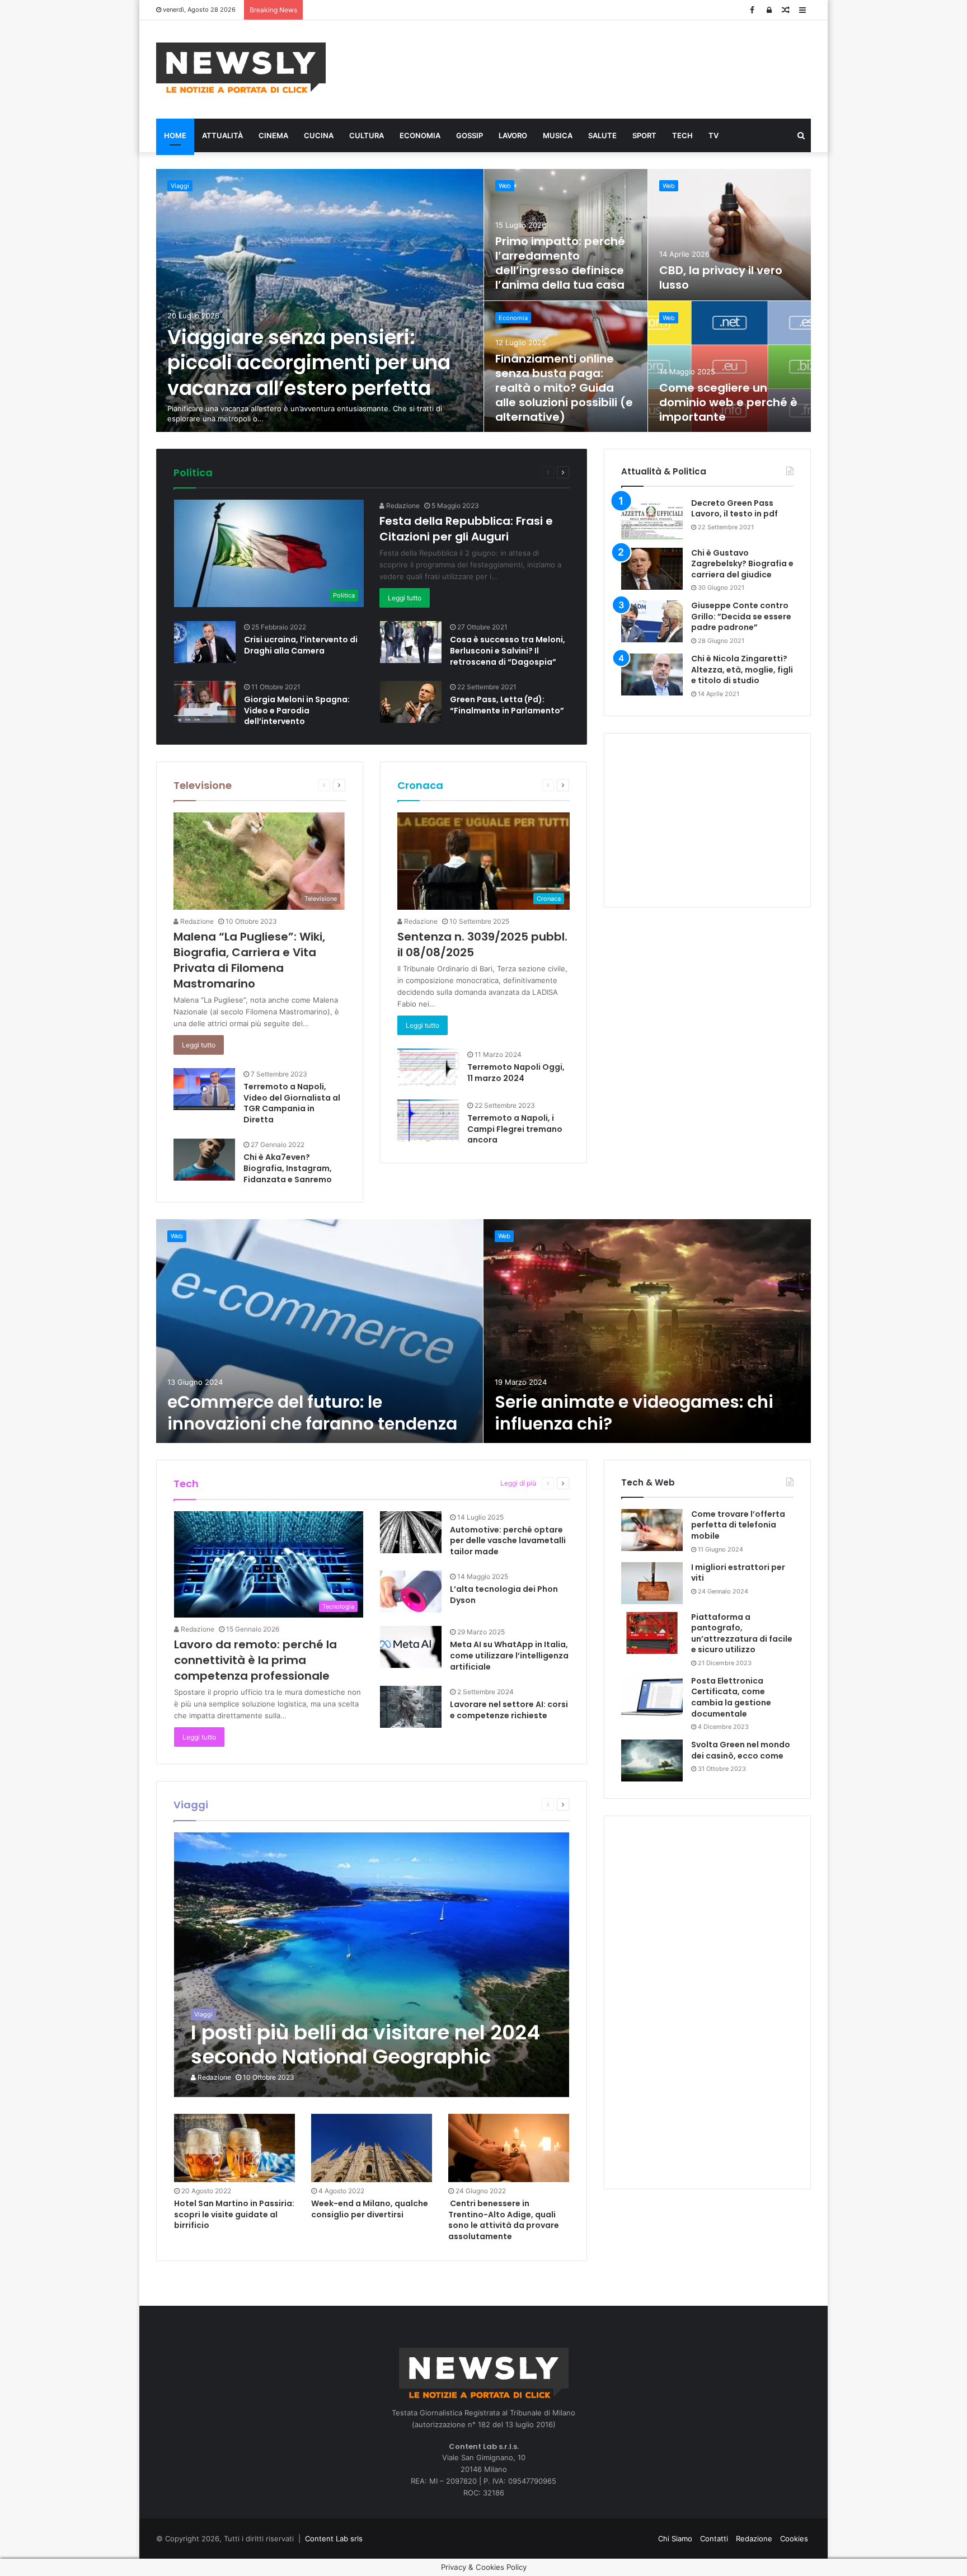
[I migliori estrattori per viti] (652, 1583)
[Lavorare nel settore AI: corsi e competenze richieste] (411, 1707)
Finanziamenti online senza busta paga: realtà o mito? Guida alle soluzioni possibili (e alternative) (564, 388)
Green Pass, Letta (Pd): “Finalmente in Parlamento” (507, 705)
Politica (193, 473)
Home (175, 135)
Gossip (470, 135)
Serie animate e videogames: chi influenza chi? (634, 1413)
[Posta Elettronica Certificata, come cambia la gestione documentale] (652, 1697)
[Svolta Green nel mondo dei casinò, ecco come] (652, 1761)
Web (505, 186)
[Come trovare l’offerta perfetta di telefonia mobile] (652, 1530)
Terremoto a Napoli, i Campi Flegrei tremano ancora (515, 1129)
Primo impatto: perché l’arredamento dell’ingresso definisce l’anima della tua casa (560, 263)
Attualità (222, 135)
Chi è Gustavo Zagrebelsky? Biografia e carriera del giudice (742, 564)
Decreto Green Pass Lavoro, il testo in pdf (734, 509)
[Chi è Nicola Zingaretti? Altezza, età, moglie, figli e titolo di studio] (652, 674)
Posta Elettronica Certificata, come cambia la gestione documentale (731, 1697)
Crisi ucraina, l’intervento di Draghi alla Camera (301, 645)
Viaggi (180, 186)
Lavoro (513, 135)
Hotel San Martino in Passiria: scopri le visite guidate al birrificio (234, 2214)
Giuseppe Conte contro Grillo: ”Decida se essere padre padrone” (741, 616)
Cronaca (420, 785)
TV (713, 135)
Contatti (714, 2539)
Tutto (491, 472)
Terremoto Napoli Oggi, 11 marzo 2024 (516, 1073)
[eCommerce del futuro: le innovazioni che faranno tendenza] (320, 1331)
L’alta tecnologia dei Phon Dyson (504, 1595)
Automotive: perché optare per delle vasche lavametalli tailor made (508, 1541)
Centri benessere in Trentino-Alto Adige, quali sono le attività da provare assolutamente (504, 2220)
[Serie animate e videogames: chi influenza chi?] (647, 1331)
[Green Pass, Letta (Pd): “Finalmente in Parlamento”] (411, 702)
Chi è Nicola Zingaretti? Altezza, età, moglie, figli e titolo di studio (742, 669)
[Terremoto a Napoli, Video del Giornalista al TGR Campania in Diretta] (204, 1089)
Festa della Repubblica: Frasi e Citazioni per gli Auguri (466, 529)
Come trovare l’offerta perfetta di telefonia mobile (738, 1525)
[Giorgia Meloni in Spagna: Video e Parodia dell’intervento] (205, 702)
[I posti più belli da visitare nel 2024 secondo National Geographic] (372, 1965)
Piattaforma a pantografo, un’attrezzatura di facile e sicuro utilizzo (742, 1633)
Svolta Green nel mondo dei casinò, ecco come (741, 1750)
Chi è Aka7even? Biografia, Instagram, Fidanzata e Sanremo (288, 1168)
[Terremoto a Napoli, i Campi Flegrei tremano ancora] (428, 1120)
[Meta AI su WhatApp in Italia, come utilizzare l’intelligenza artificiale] (411, 1647)
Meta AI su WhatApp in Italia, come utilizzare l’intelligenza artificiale (509, 1655)
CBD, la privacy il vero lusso (721, 278)
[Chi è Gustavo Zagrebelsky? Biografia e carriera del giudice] (652, 569)
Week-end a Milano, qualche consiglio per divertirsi (370, 2209)
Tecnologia (473, 1483)
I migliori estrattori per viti (738, 1573)
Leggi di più (518, 1483)
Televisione (203, 785)
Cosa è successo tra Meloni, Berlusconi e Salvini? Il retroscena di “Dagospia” (508, 650)
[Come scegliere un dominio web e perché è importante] (730, 367)
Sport (644, 135)
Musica (558, 135)
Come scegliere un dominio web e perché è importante (728, 402)
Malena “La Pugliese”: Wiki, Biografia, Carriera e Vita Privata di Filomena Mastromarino (249, 960)
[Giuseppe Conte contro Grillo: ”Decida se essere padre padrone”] (652, 621)
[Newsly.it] (241, 68)
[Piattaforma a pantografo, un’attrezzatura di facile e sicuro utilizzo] (652, 1633)
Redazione (402, 506)
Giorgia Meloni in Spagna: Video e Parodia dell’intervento (297, 710)
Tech (682, 135)
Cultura (367, 135)
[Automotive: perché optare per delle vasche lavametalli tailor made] (411, 1532)
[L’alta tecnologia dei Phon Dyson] (411, 1592)
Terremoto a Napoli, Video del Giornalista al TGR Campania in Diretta (292, 1103)
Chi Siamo (675, 2539)
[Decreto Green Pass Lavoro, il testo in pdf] (652, 519)
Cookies (794, 2539)
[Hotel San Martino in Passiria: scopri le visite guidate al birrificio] (234, 2148)
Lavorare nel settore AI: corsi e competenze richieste (509, 1710)
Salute (602, 135)
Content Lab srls (334, 2539)
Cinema (273, 135)
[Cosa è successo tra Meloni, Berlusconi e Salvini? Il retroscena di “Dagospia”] (411, 642)
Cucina (319, 135)
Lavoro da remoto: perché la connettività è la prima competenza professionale (255, 1660)
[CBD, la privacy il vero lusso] (730, 235)
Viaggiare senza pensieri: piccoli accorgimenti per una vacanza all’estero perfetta (309, 363)
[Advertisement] (595, 68)
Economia (420, 135)
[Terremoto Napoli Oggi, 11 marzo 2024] (428, 1067)
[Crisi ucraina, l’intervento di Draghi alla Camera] (205, 642)
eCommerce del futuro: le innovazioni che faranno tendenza (312, 1413)
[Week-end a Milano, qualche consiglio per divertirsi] (372, 2148)
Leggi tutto (405, 598)
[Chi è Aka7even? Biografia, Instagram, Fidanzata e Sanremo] (204, 1160)
